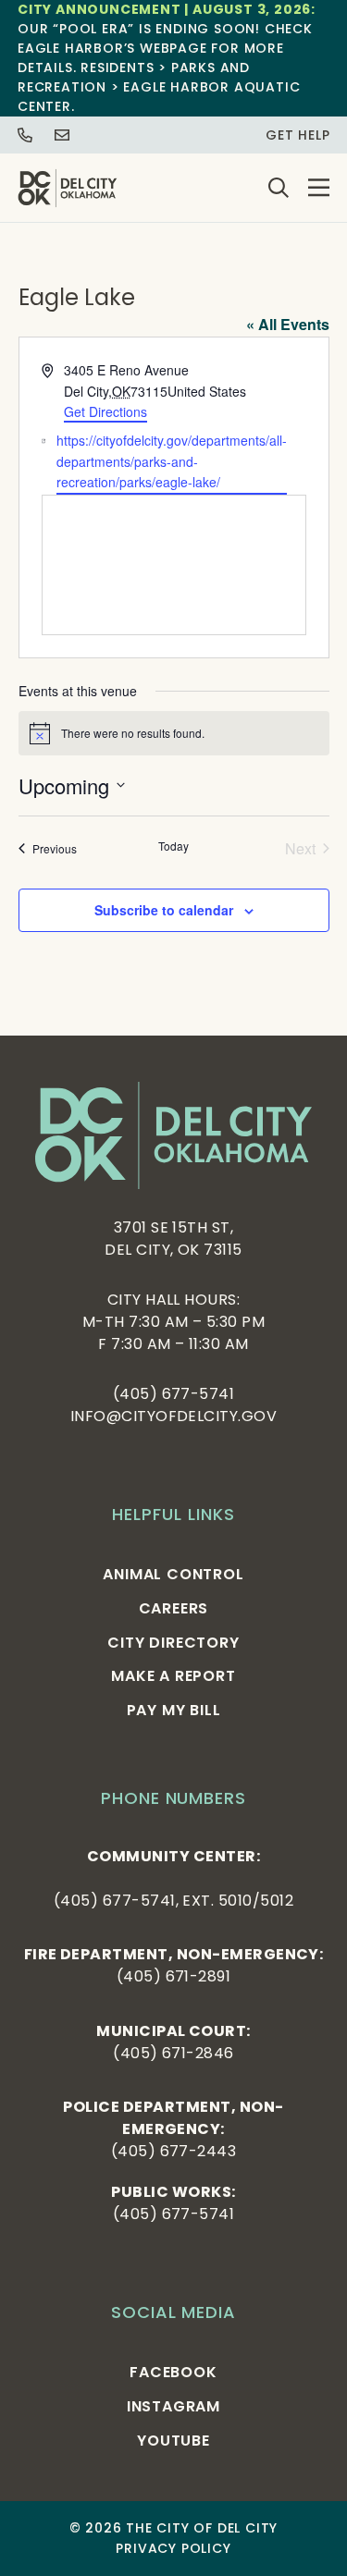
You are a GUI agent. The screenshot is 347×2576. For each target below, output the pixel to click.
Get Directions (105, 411)
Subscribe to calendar (164, 910)
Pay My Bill (174, 1710)
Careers (174, 1608)
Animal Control (173, 1574)
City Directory (173, 1643)
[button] (319, 188)
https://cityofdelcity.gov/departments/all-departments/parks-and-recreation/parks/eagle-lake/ (172, 461)
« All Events (288, 324)
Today (173, 846)
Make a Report (173, 1676)
